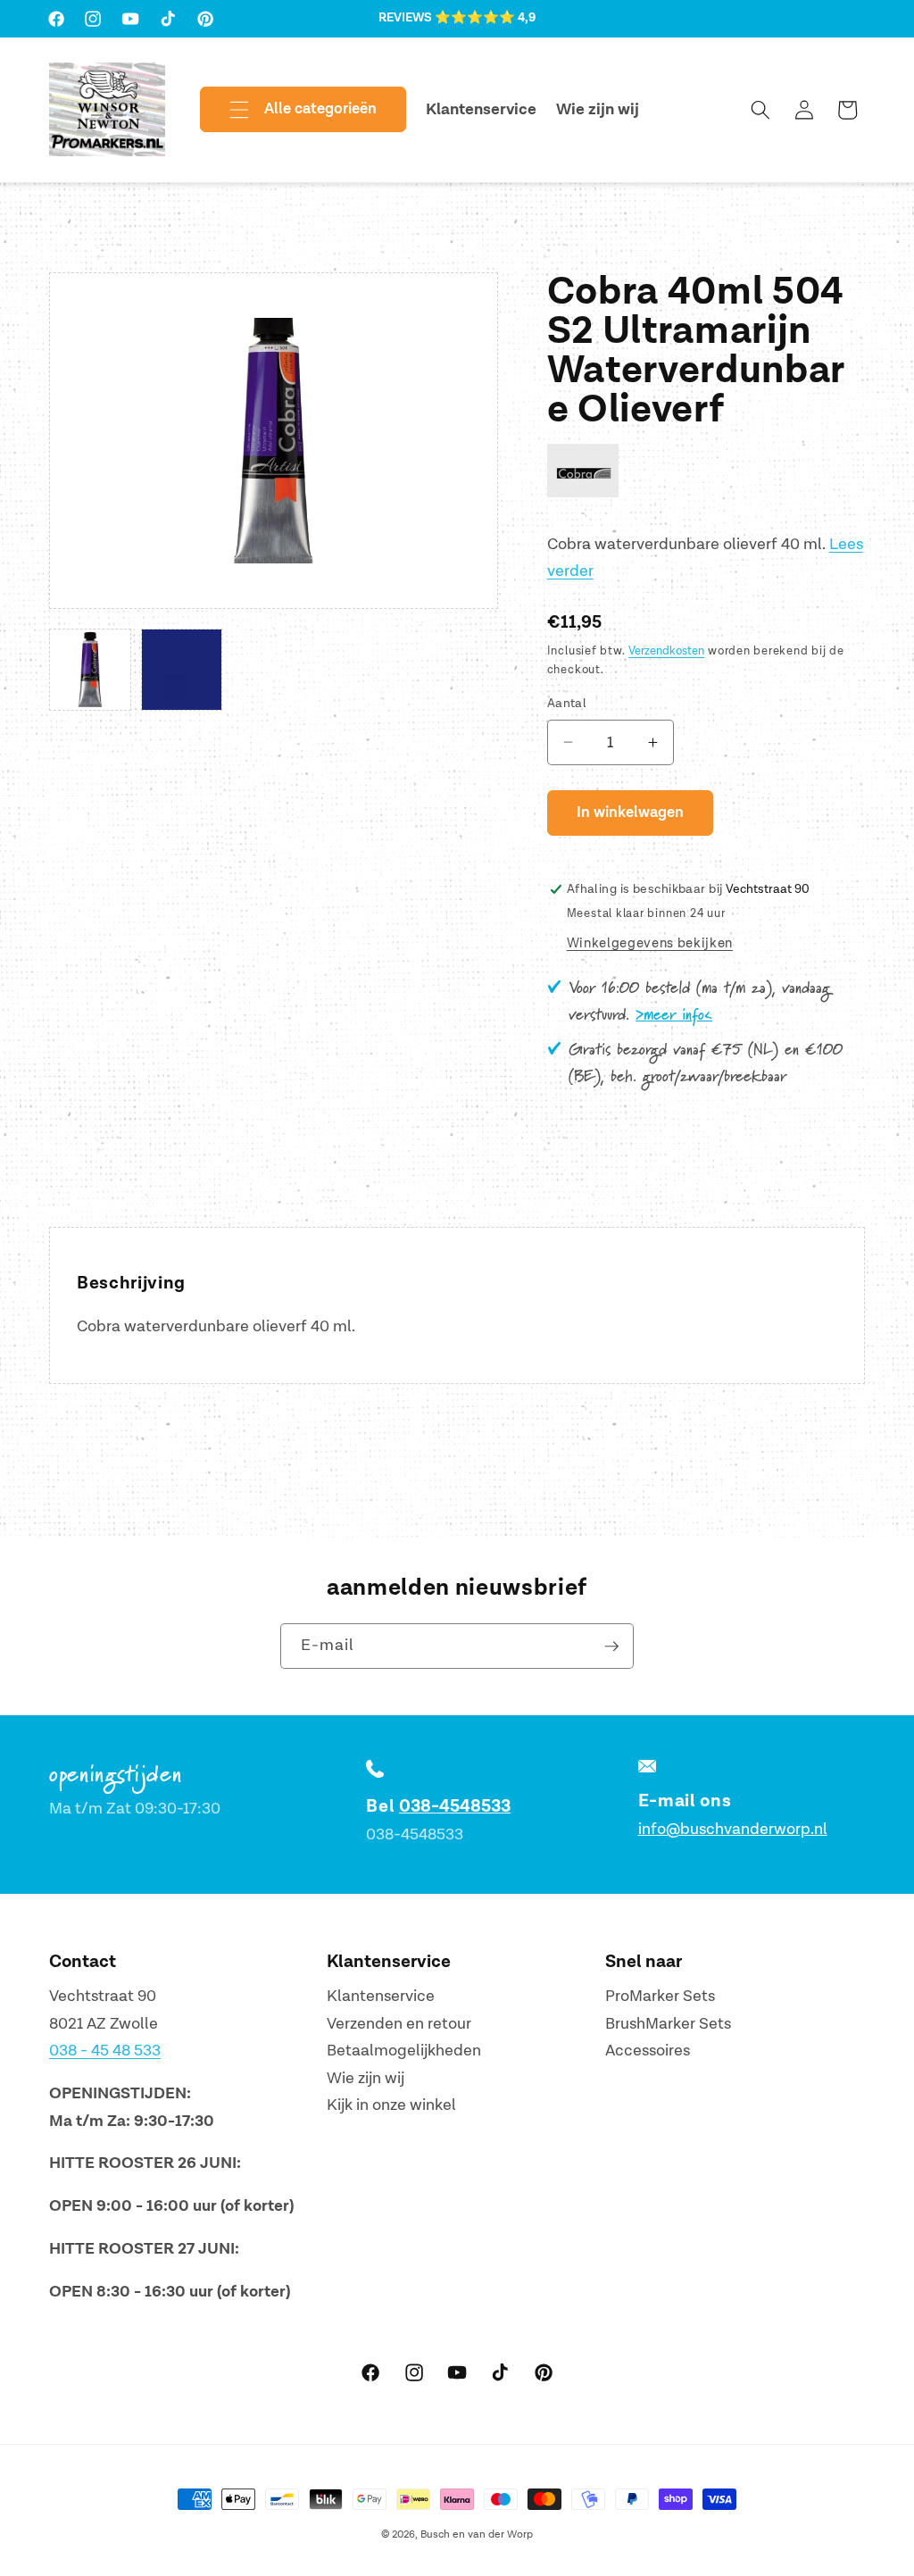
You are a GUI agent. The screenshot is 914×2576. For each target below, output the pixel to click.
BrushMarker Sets (668, 2024)
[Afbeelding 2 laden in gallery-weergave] (182, 670)
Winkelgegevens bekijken (650, 943)
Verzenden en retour (399, 2024)
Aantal (567, 703)
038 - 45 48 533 (105, 2051)
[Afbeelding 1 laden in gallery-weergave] (90, 670)
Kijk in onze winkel (391, 2105)
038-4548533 (455, 1806)
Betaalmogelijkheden (404, 2051)
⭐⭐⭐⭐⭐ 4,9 (485, 18)
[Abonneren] (611, 1646)
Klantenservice (381, 1996)
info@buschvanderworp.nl (733, 1829)
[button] (288, 110)
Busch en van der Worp (477, 2534)
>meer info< (674, 1015)
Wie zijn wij (366, 2078)
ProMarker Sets (660, 1996)
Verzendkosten (666, 651)
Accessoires (648, 2051)
